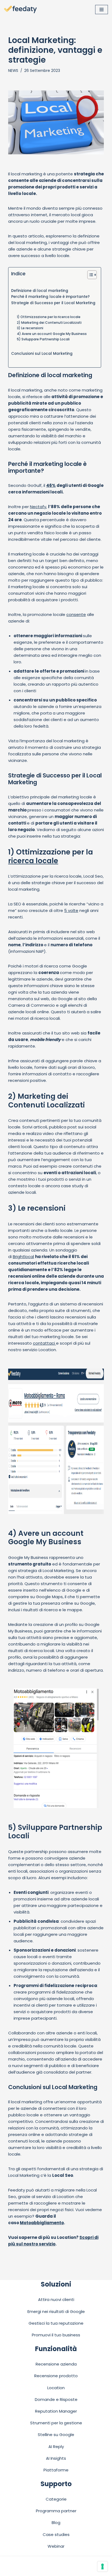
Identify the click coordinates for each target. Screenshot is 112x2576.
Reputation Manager (56, 2411)
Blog (56, 2522)
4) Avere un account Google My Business (52, 334)
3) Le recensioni (30, 328)
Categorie (56, 2499)
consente (76, 614)
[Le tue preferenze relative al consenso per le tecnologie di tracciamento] (102, 2566)
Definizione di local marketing (40, 291)
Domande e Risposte (56, 2399)
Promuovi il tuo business (56, 2335)
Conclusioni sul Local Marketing (42, 354)
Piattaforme (56, 2470)
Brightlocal (23, 1257)
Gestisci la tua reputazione (56, 2323)
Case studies (56, 2534)
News (13, 71)
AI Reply (56, 2447)
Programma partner (56, 2511)
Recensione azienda (56, 2364)
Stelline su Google (56, 2435)
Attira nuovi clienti (56, 2299)
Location (56, 2388)
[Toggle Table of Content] (89, 275)
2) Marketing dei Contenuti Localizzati (49, 323)
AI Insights (56, 2458)
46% (51, 485)
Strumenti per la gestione (56, 2423)
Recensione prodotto (56, 2376)
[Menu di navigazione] (102, 10)
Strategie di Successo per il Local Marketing (53, 303)
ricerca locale (33, 861)
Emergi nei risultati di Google (56, 2311)
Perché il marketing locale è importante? (50, 297)
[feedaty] (20, 10)
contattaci (44, 1343)
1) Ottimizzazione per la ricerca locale (49, 317)
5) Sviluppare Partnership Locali (43, 339)
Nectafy (38, 507)
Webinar (56, 2546)
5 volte (71, 910)
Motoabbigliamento (42, 2223)
